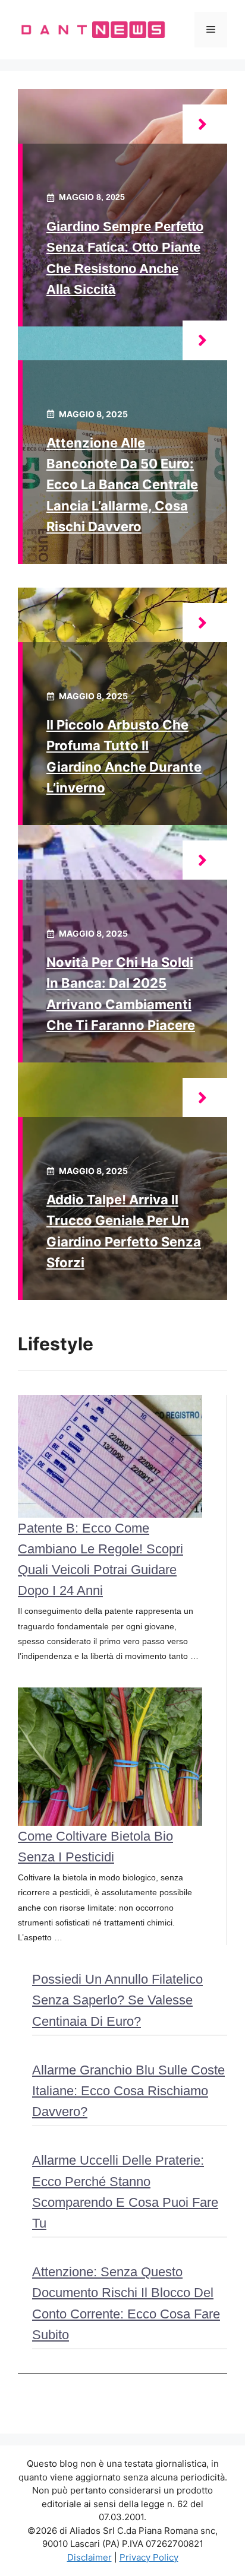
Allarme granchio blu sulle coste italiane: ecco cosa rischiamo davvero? (128, 2091)
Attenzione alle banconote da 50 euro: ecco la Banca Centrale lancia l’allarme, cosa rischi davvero (122, 485)
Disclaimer (89, 2557)
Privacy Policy (149, 2557)
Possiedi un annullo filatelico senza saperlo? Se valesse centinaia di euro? (117, 2000)
